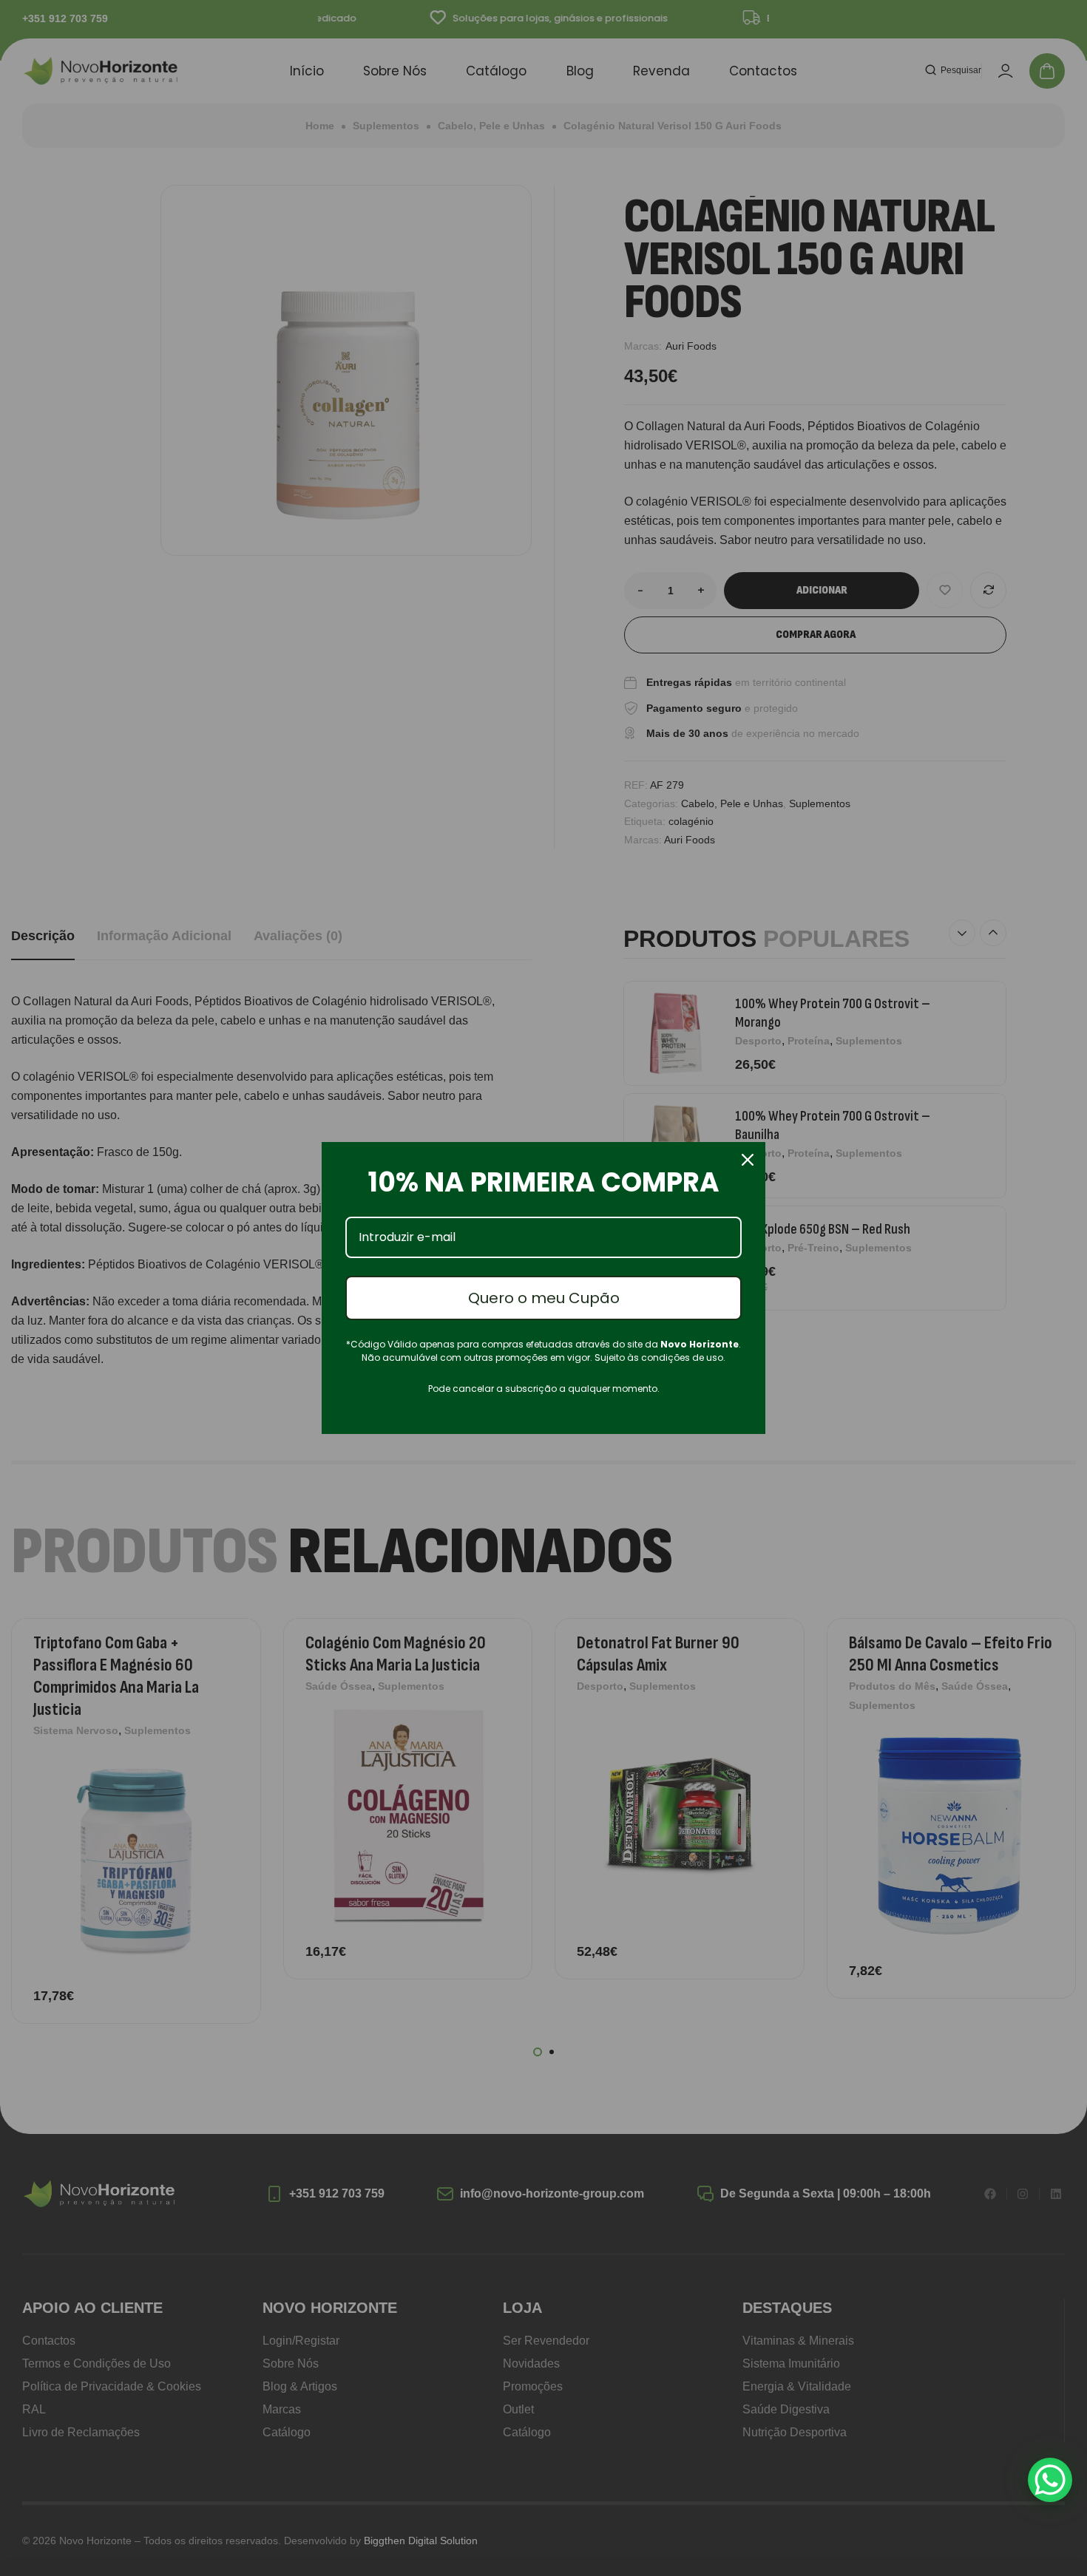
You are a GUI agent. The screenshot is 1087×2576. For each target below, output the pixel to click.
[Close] (748, 1160)
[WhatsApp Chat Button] (1050, 2480)
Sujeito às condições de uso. (660, 1357)
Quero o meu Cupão (544, 1298)
